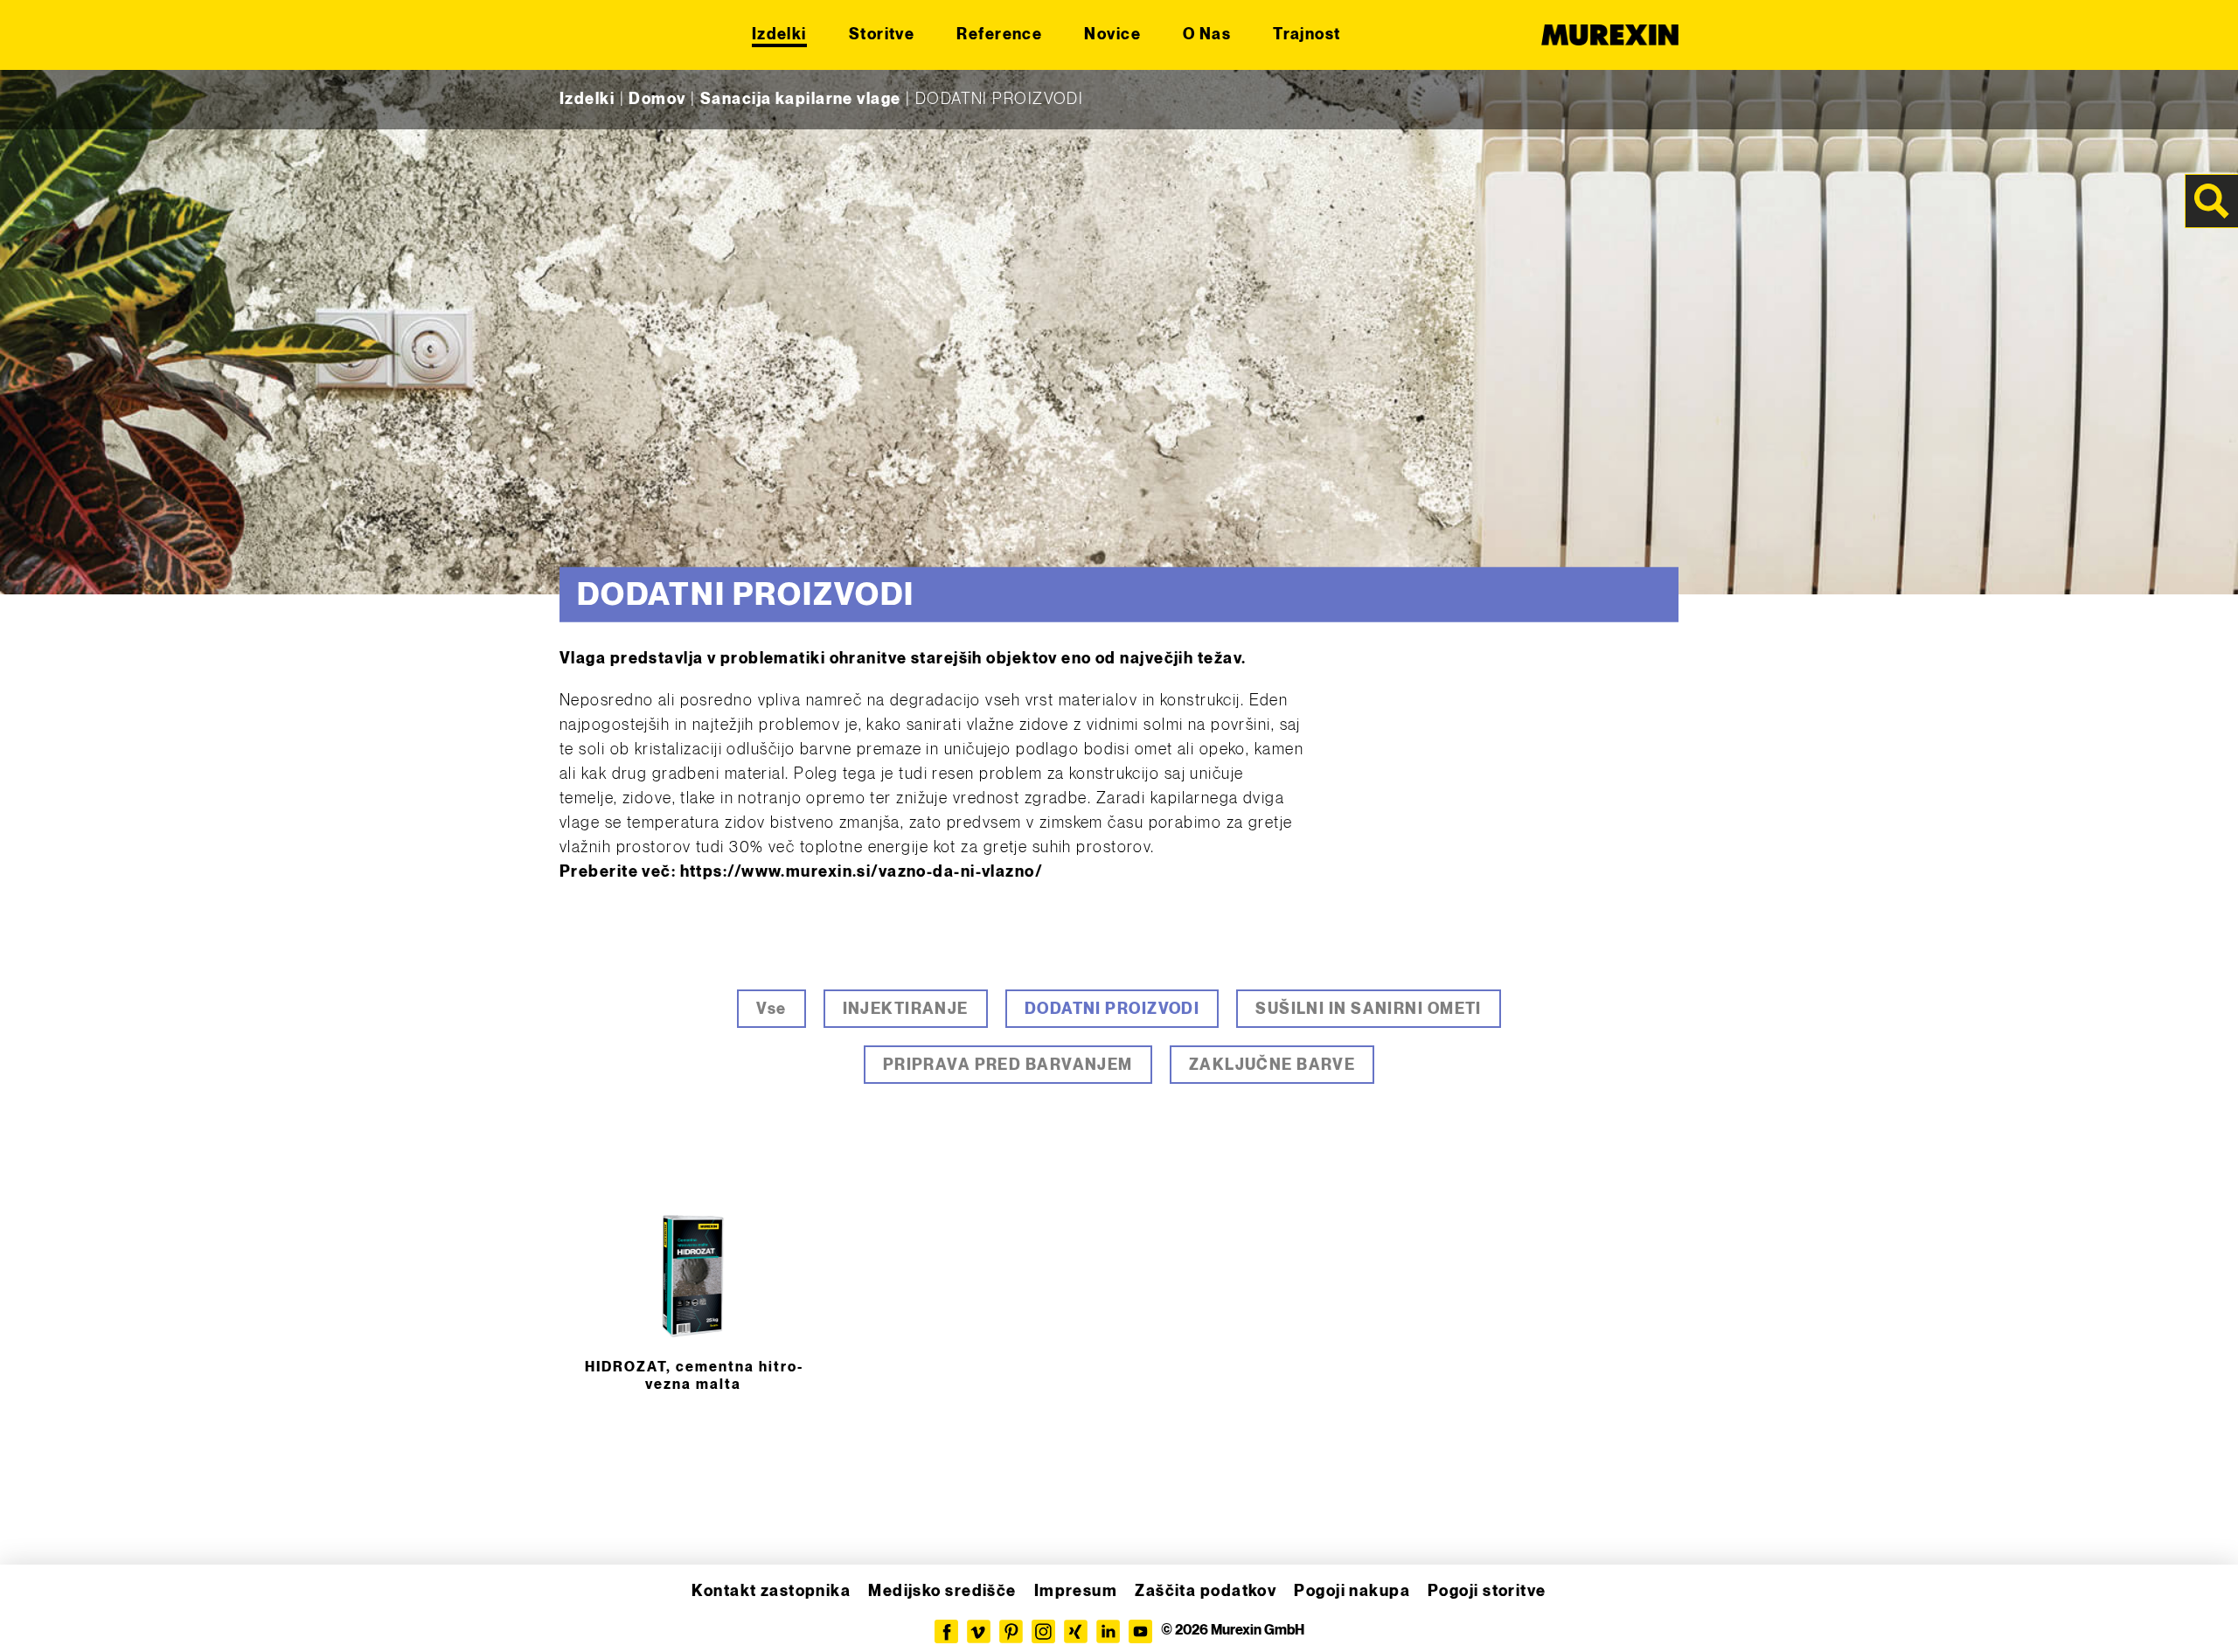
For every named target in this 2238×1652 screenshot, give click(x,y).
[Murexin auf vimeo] (979, 1631)
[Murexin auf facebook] (946, 1631)
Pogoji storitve (1487, 1591)
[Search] (2212, 201)
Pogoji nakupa (1352, 1591)
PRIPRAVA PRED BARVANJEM (1008, 1065)
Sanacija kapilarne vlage (801, 99)
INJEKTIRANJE (906, 1009)
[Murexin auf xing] (1076, 1631)
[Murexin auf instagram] (1043, 1631)
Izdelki (779, 35)
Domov (657, 99)
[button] (38, 1614)
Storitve (882, 35)
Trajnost (1307, 35)
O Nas (1207, 35)
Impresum (1076, 1591)
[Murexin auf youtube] (1140, 1631)
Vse (771, 1009)
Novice (1112, 35)
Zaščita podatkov (1206, 1591)
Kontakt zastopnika (771, 1591)
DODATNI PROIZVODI (1112, 1009)
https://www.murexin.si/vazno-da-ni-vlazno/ (862, 872)
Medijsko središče (942, 1591)
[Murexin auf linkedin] (1108, 1631)
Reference (999, 35)
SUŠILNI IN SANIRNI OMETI (1369, 1009)
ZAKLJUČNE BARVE (1272, 1065)
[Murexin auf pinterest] (1011, 1631)
